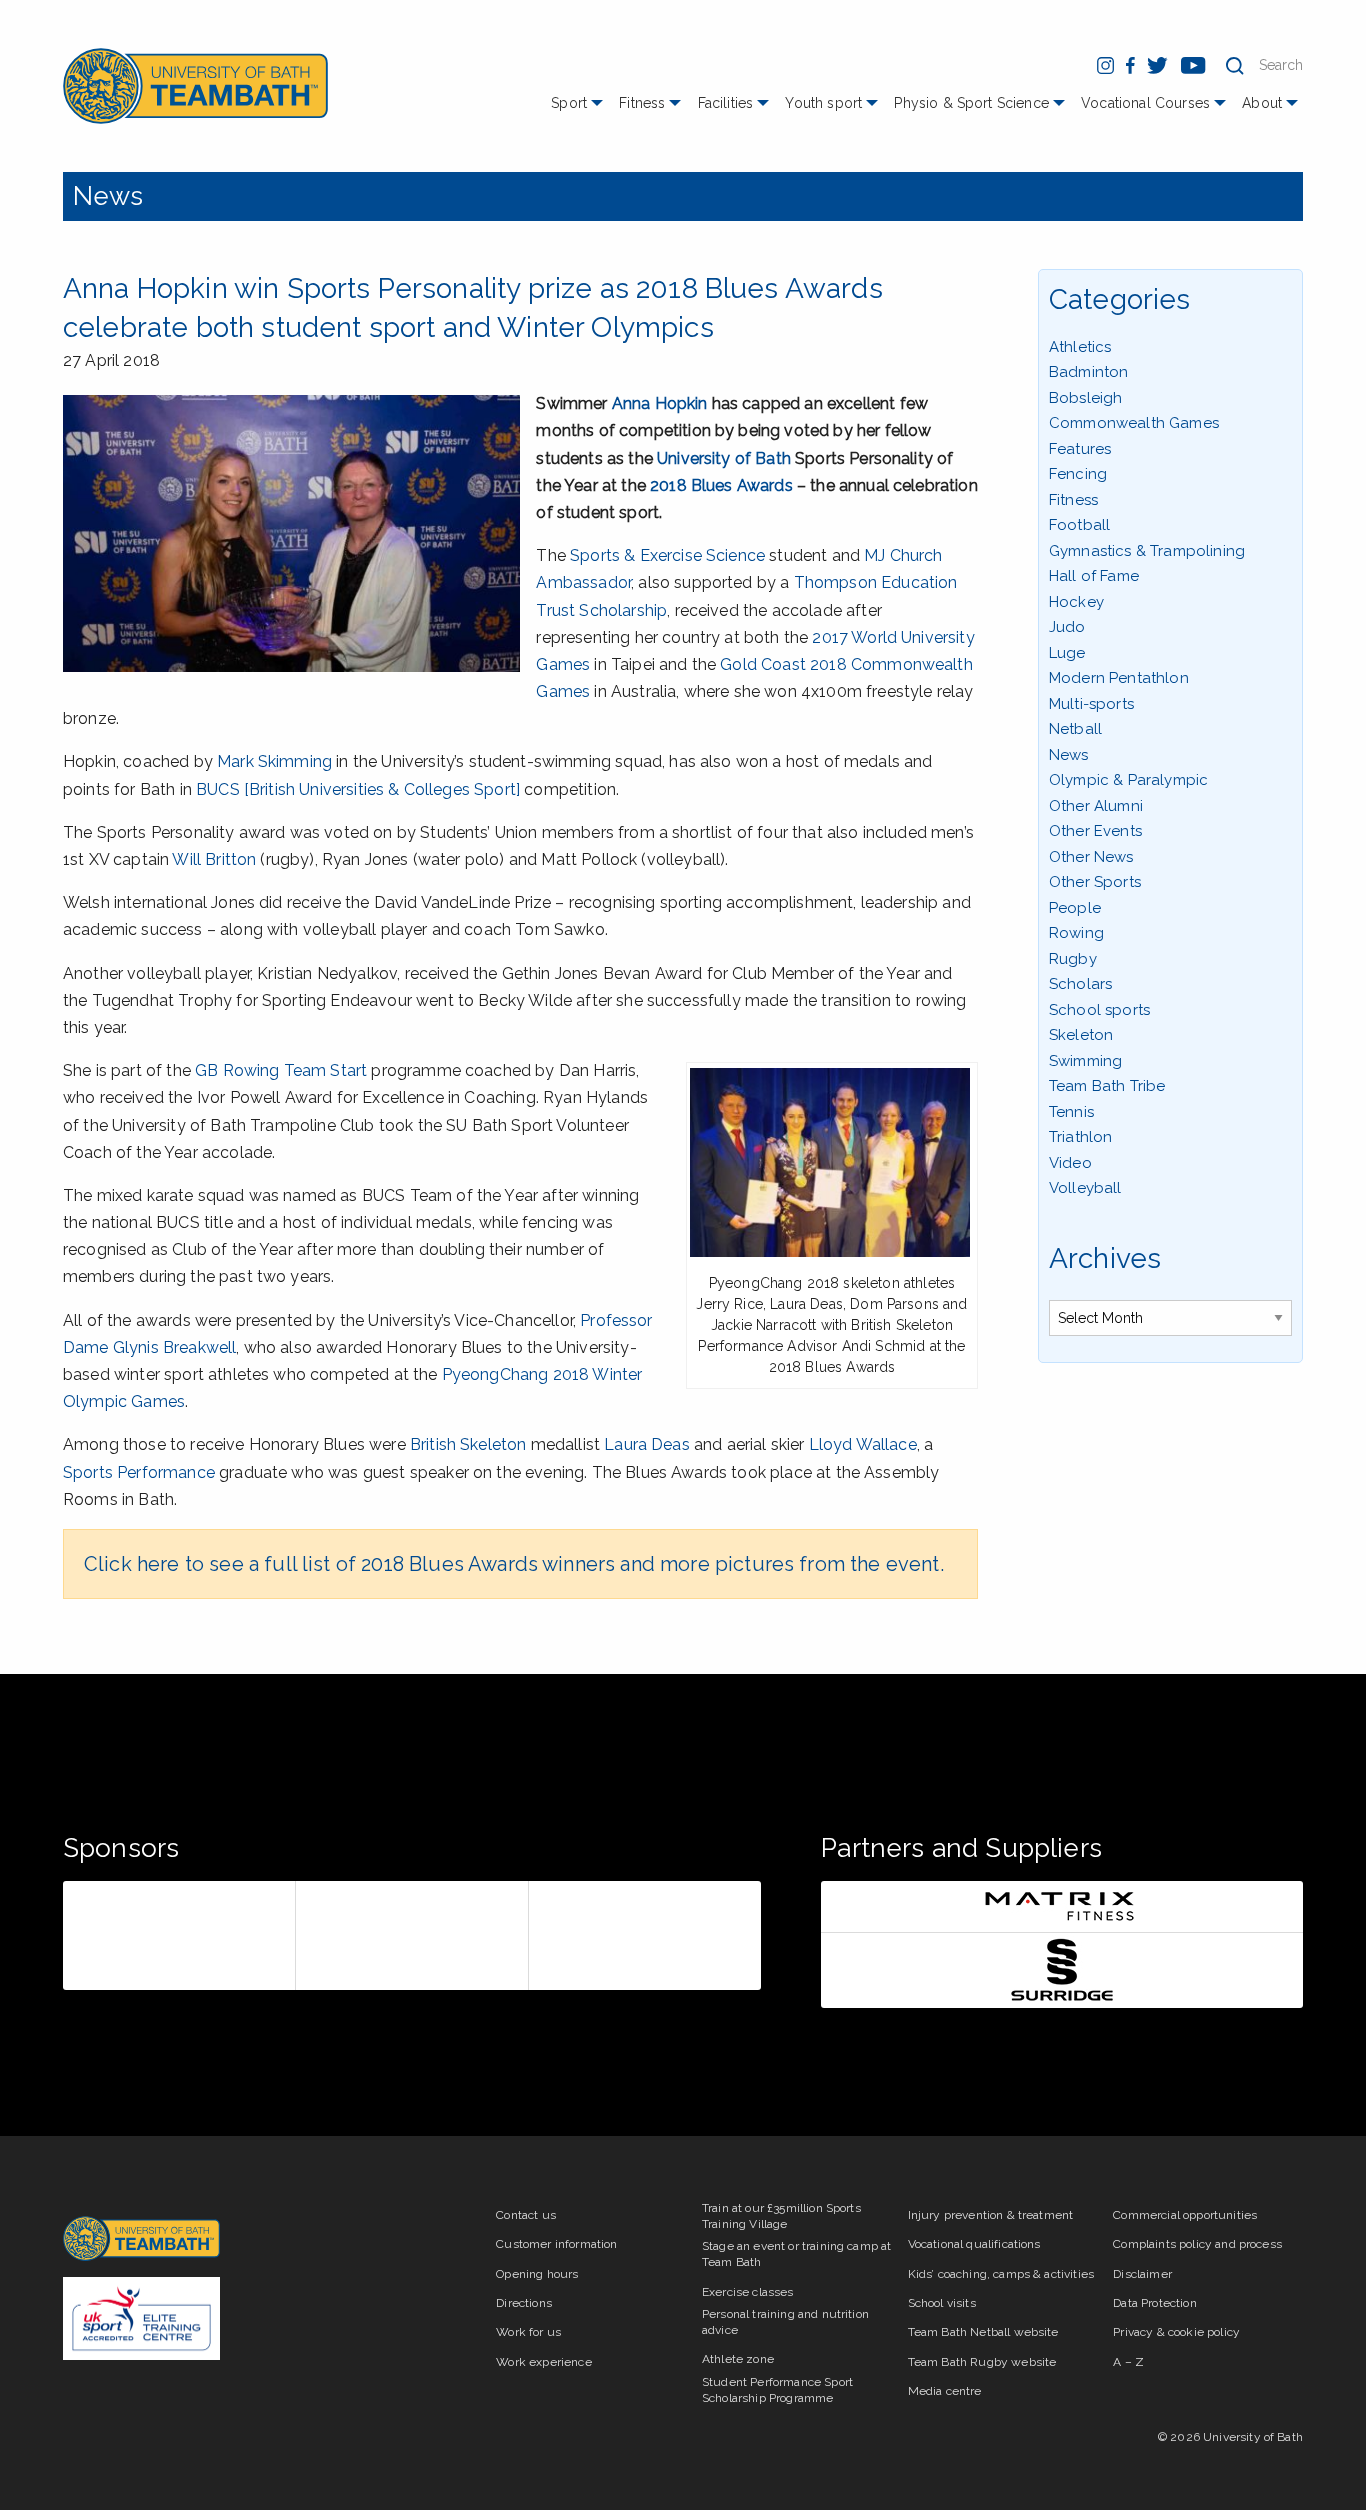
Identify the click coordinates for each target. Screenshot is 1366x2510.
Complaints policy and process (1197, 2244)
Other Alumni (1096, 806)
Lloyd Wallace (863, 1444)
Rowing (1076, 933)
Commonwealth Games (1134, 423)
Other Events (1095, 831)
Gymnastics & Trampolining (1147, 551)
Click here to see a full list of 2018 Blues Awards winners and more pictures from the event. (514, 1564)
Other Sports (1095, 882)
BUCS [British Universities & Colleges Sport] (358, 789)
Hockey (1076, 602)
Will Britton (214, 859)
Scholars (1080, 984)
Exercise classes (748, 2292)
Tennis (1071, 1112)
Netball (1075, 729)
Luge (1067, 653)
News (108, 196)
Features (1080, 449)
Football (1079, 525)
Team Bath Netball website (983, 2332)
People (1075, 908)
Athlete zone (738, 2359)
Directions (524, 2303)
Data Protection (1154, 2303)
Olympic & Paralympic (1128, 780)
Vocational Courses (1145, 103)
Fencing (1078, 474)
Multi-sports (1091, 704)
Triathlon (1080, 1137)
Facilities (726, 103)
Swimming (1085, 1061)
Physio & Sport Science (971, 103)
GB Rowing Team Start (281, 1070)
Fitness (642, 103)
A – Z (1128, 2362)
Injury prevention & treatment (991, 2215)
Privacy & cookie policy (1176, 2332)
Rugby (1073, 959)
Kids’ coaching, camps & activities (1001, 2274)
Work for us (528, 2332)
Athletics (1080, 347)
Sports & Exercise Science (667, 555)
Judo (1067, 627)
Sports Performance (139, 1472)
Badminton (1088, 372)
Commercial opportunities (1185, 2215)
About (1262, 103)
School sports (1099, 1010)
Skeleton (1081, 1035)
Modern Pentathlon (1119, 678)
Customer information (556, 2244)
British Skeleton (468, 1444)
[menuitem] (579, 110)
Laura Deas (647, 1444)
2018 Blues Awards (721, 485)
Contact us (526, 2215)
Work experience (543, 2362)
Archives (1105, 1258)
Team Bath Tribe (1107, 1086)
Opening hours (537, 2274)
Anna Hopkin (660, 403)
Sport (569, 103)
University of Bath (724, 458)
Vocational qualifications (974, 2244)
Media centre (945, 2391)
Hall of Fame (1094, 576)
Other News (1091, 857)
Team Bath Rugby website (982, 2362)
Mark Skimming (274, 761)
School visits (942, 2303)
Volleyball (1085, 1188)
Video (1070, 1163)
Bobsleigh (1085, 398)
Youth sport (823, 103)
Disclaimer (1142, 2274)
